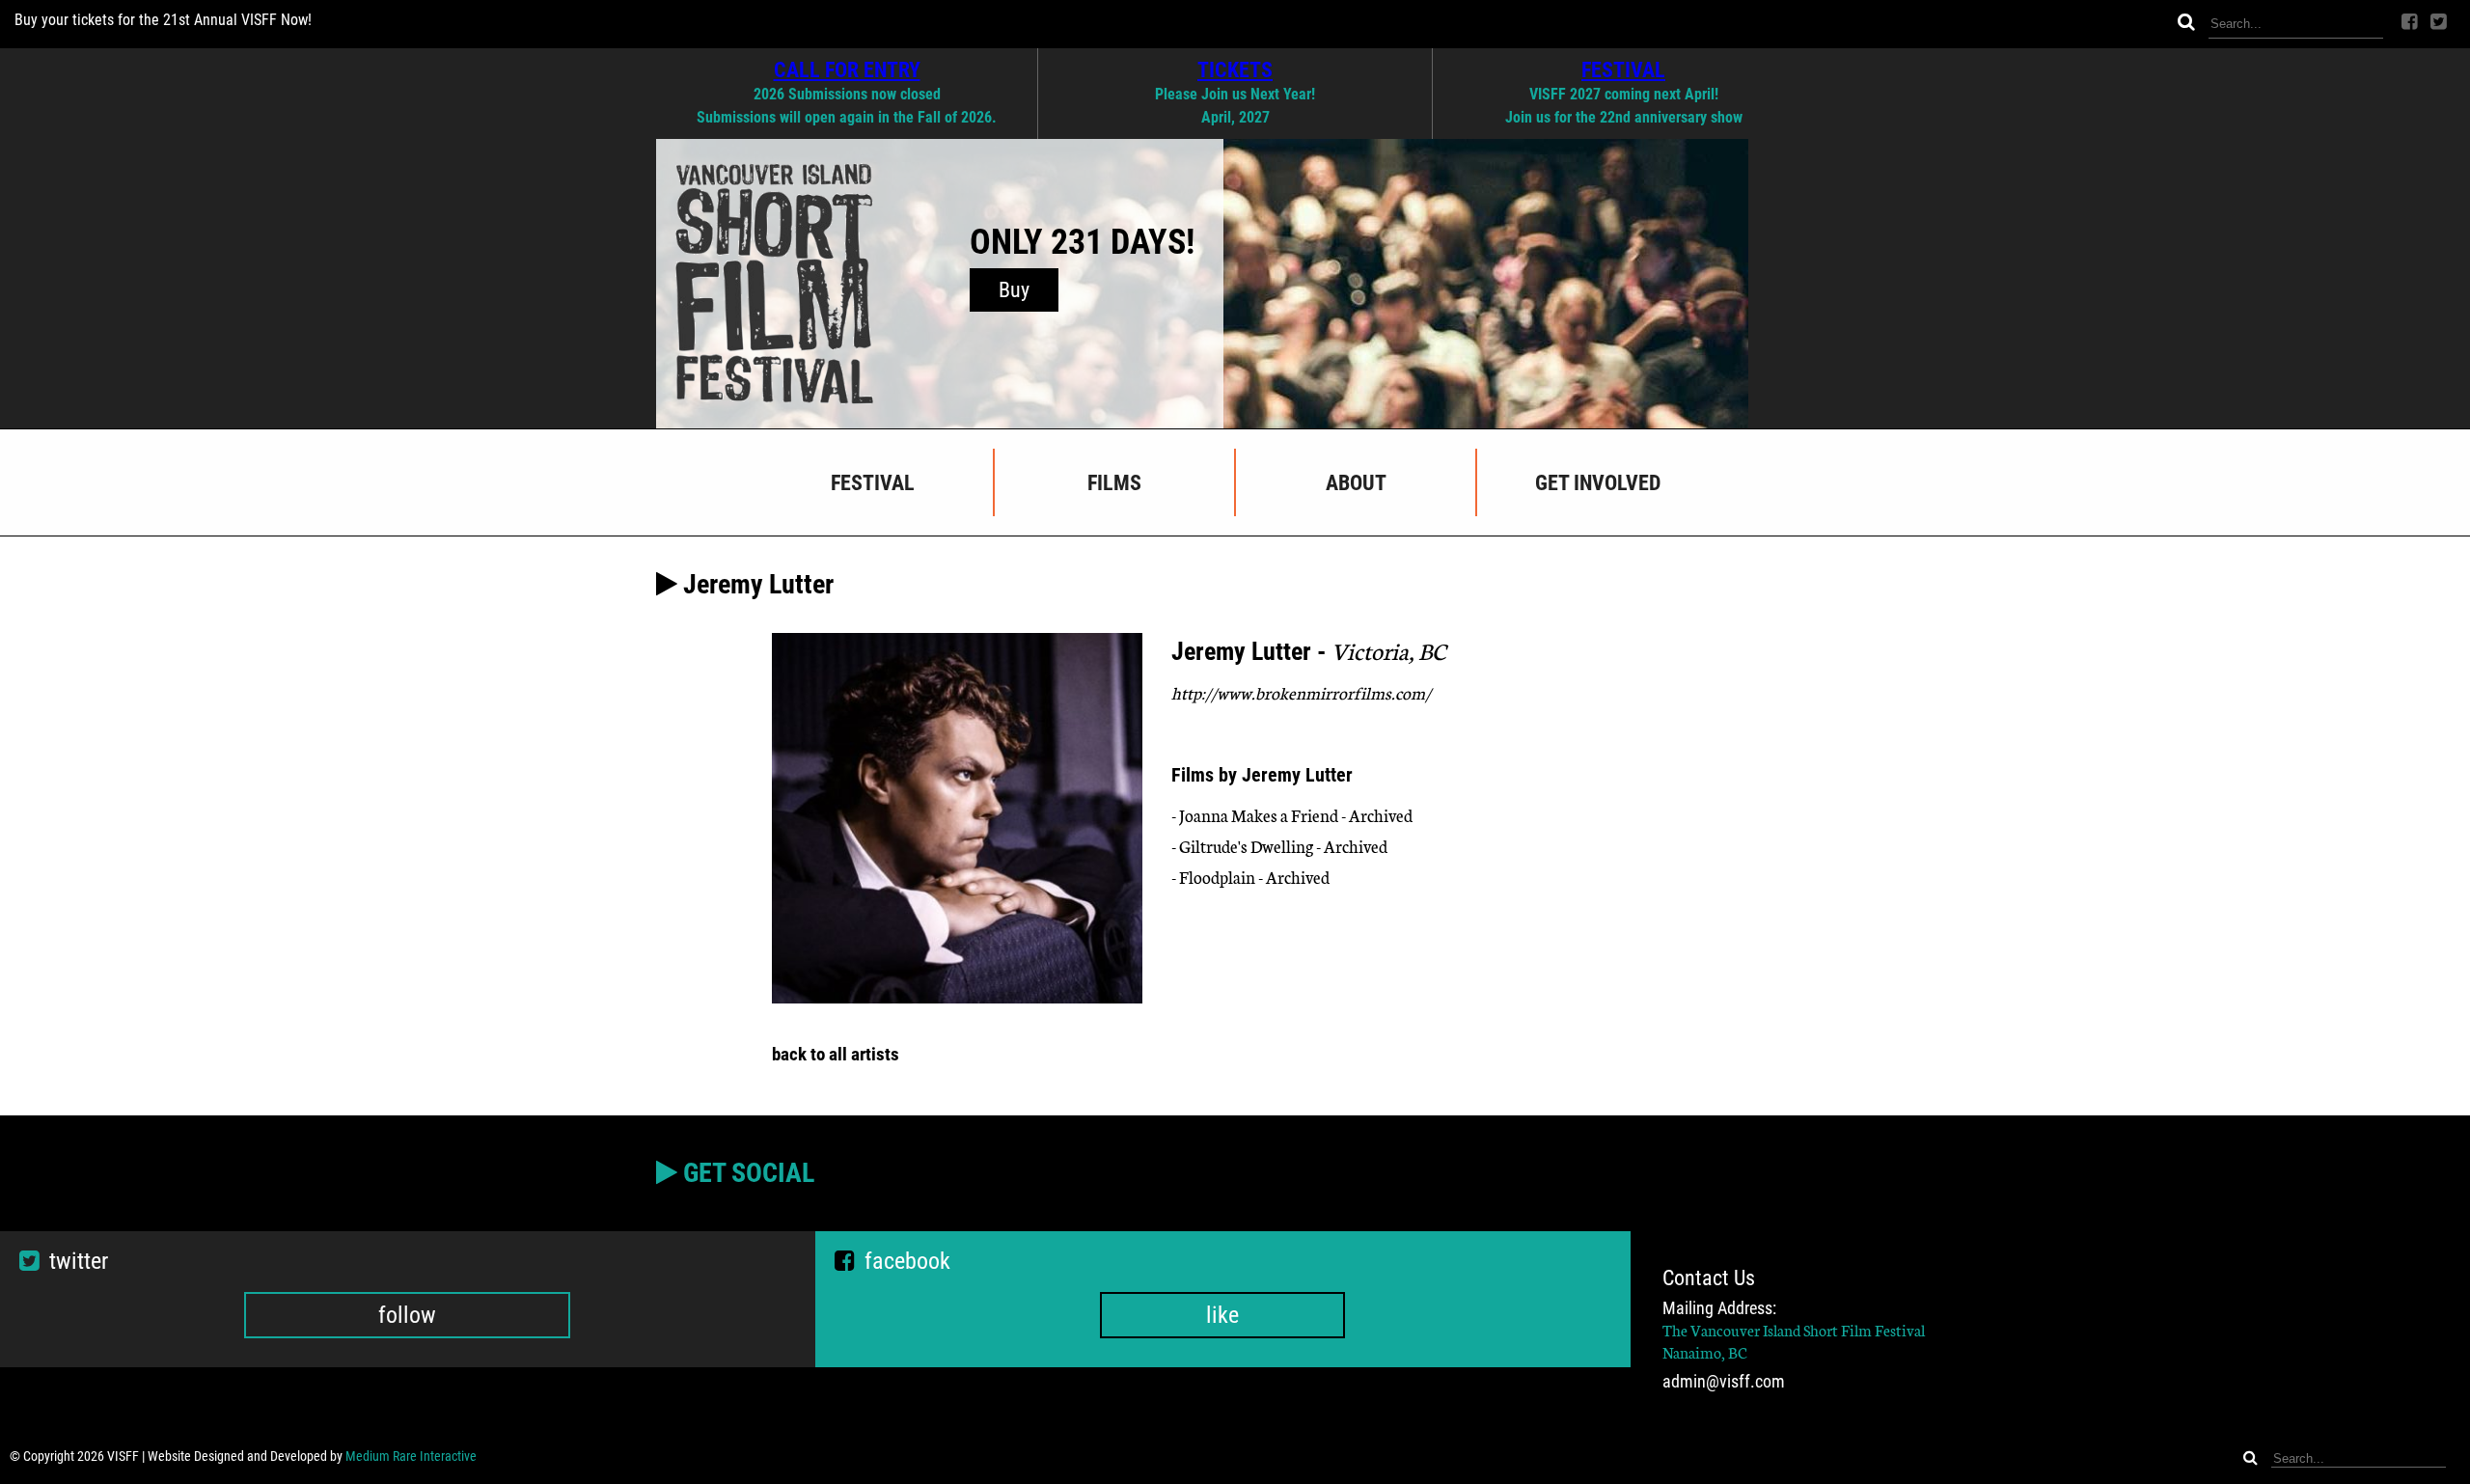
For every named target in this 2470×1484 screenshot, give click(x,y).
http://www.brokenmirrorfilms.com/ (1301, 692)
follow (407, 1315)
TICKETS (1235, 69)
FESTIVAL (1623, 69)
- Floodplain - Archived (1250, 877)
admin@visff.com (1724, 1382)
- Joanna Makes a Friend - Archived (1292, 815)
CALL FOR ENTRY (847, 69)
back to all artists (836, 1054)
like (1222, 1315)
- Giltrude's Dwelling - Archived (1279, 846)
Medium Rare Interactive (411, 1456)
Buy (1014, 290)
